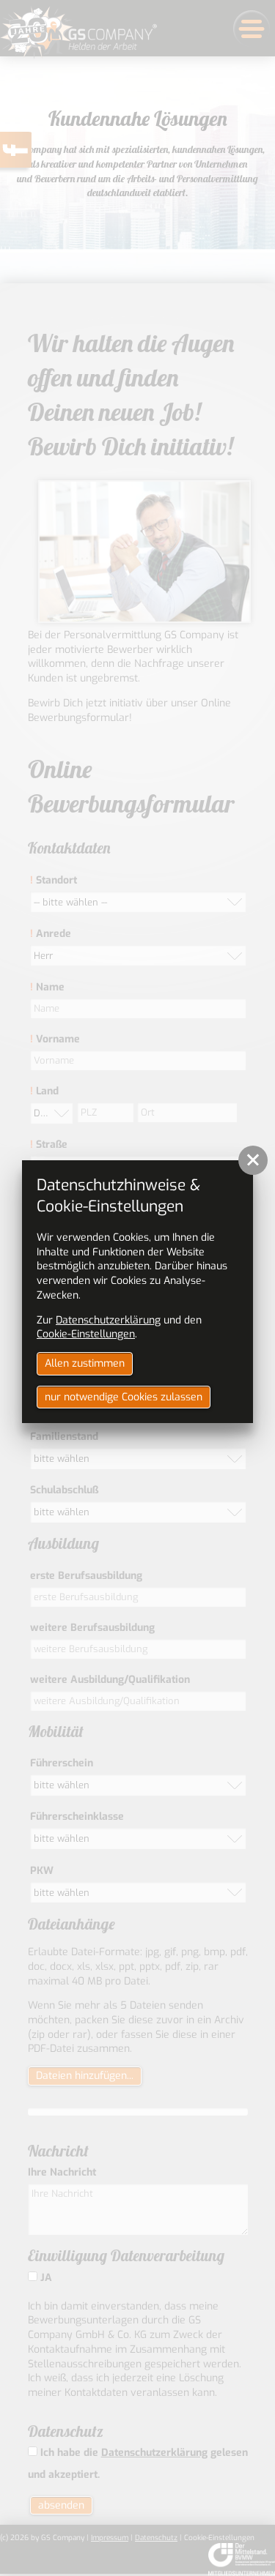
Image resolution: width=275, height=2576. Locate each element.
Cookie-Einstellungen (86, 1334)
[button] (253, 1160)
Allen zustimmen (85, 1363)
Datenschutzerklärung (108, 1320)
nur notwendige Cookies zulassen (124, 1397)
